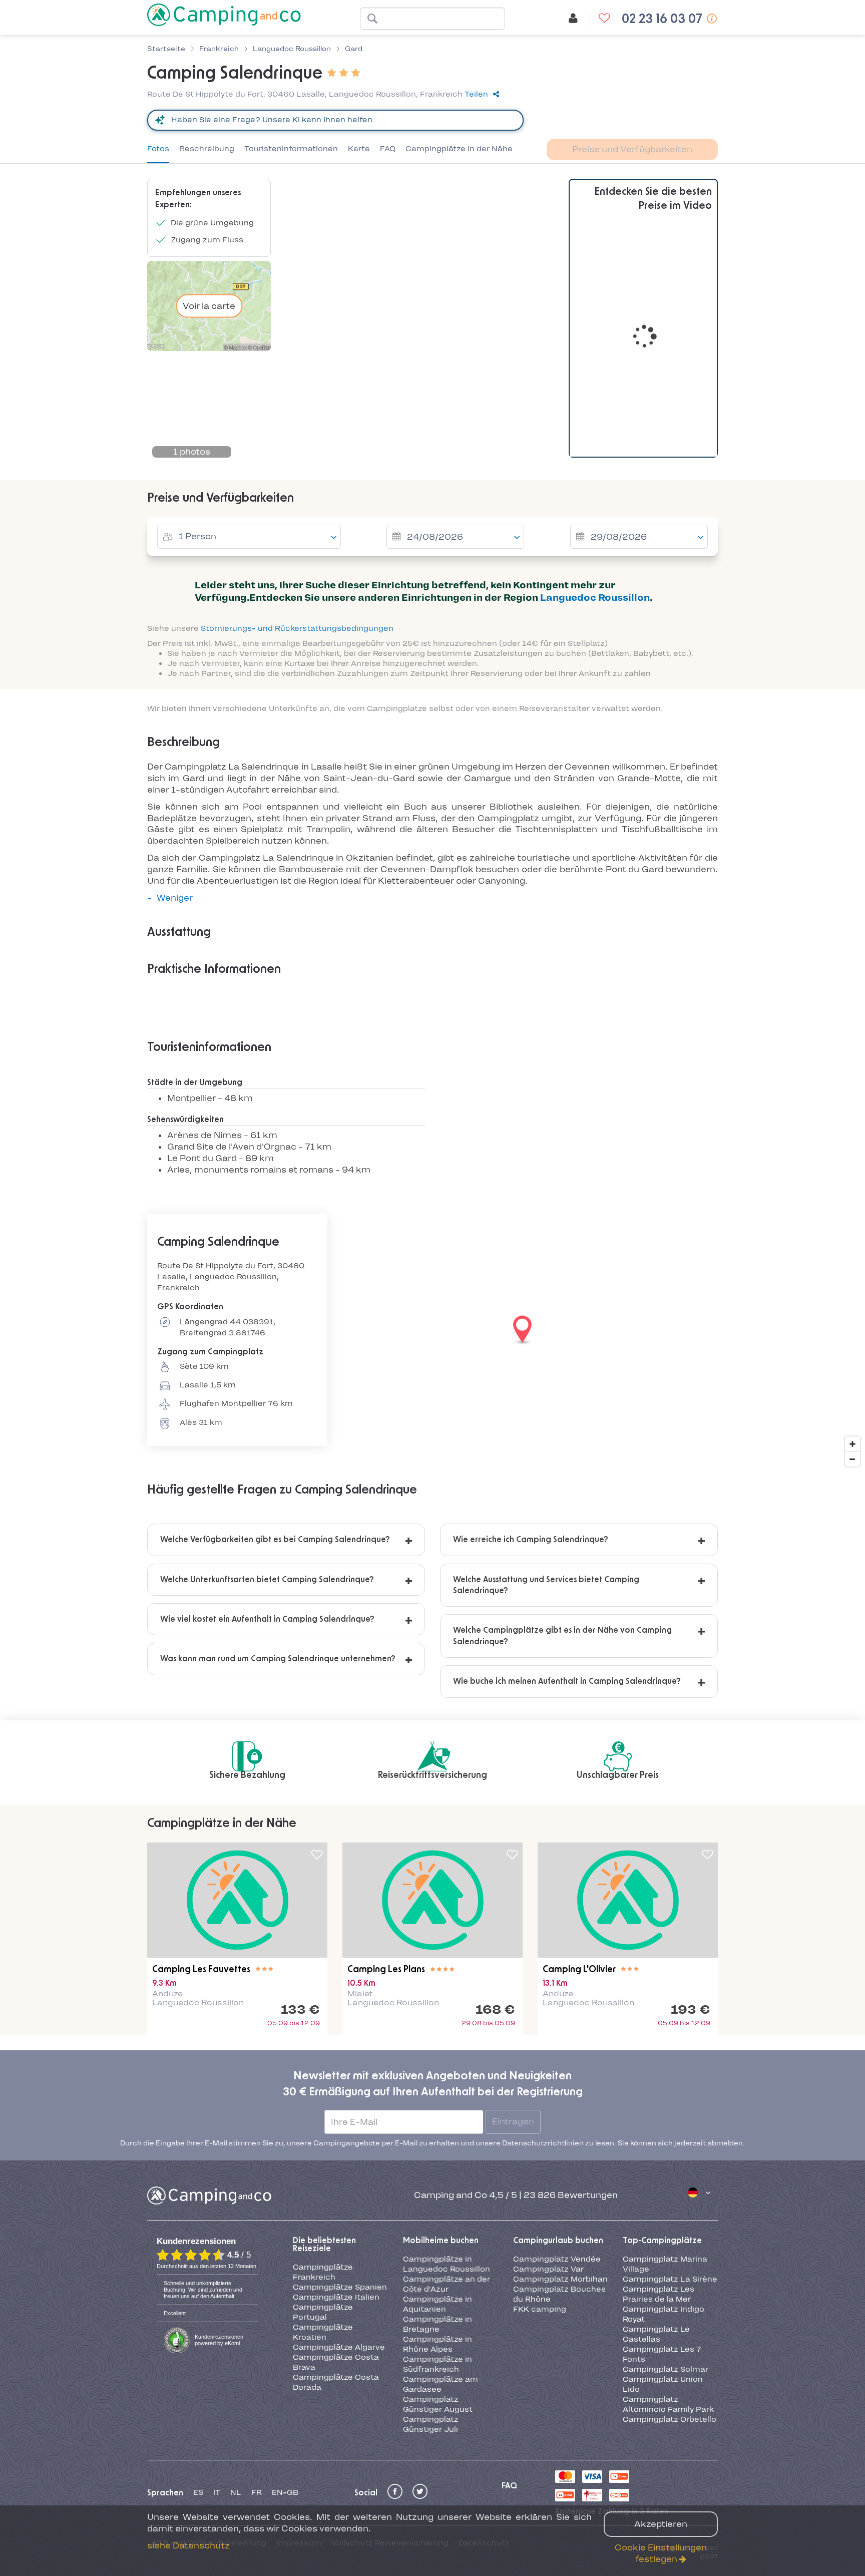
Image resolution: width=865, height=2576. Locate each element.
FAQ (388, 149)
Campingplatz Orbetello (670, 2309)
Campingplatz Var (548, 2159)
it (217, 2382)
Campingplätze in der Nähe (459, 149)
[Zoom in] (852, 1444)
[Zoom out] (852, 1459)
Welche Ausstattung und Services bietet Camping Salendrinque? (546, 1585)
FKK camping (540, 2198)
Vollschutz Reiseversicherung (390, 2433)
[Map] (432, 1330)
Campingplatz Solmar (666, 2259)
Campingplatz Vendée (557, 2149)
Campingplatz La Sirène (670, 2169)
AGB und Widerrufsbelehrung (209, 2433)
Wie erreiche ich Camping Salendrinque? (531, 1540)
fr (257, 2382)
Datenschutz (484, 2433)
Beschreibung (207, 149)
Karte (359, 149)
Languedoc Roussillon (595, 598)
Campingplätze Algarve (339, 2237)
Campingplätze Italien (336, 2186)
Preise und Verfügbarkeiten (632, 149)
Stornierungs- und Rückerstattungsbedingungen (297, 628)
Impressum (299, 2433)
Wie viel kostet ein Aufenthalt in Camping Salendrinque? (267, 1619)
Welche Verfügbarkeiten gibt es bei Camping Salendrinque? (275, 1540)
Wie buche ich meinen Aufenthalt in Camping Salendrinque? (567, 1681)
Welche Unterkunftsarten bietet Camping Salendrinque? (267, 1580)
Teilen (476, 94)
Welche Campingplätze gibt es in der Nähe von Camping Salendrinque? (562, 1636)
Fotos (158, 149)
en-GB (285, 2382)
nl (236, 2382)
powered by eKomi (219, 2230)
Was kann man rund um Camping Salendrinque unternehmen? (278, 1659)
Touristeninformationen (291, 149)
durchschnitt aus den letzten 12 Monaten (206, 2156)
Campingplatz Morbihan (560, 2169)
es (198, 2382)
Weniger (175, 898)
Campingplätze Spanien (340, 2177)
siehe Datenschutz (188, 2545)
